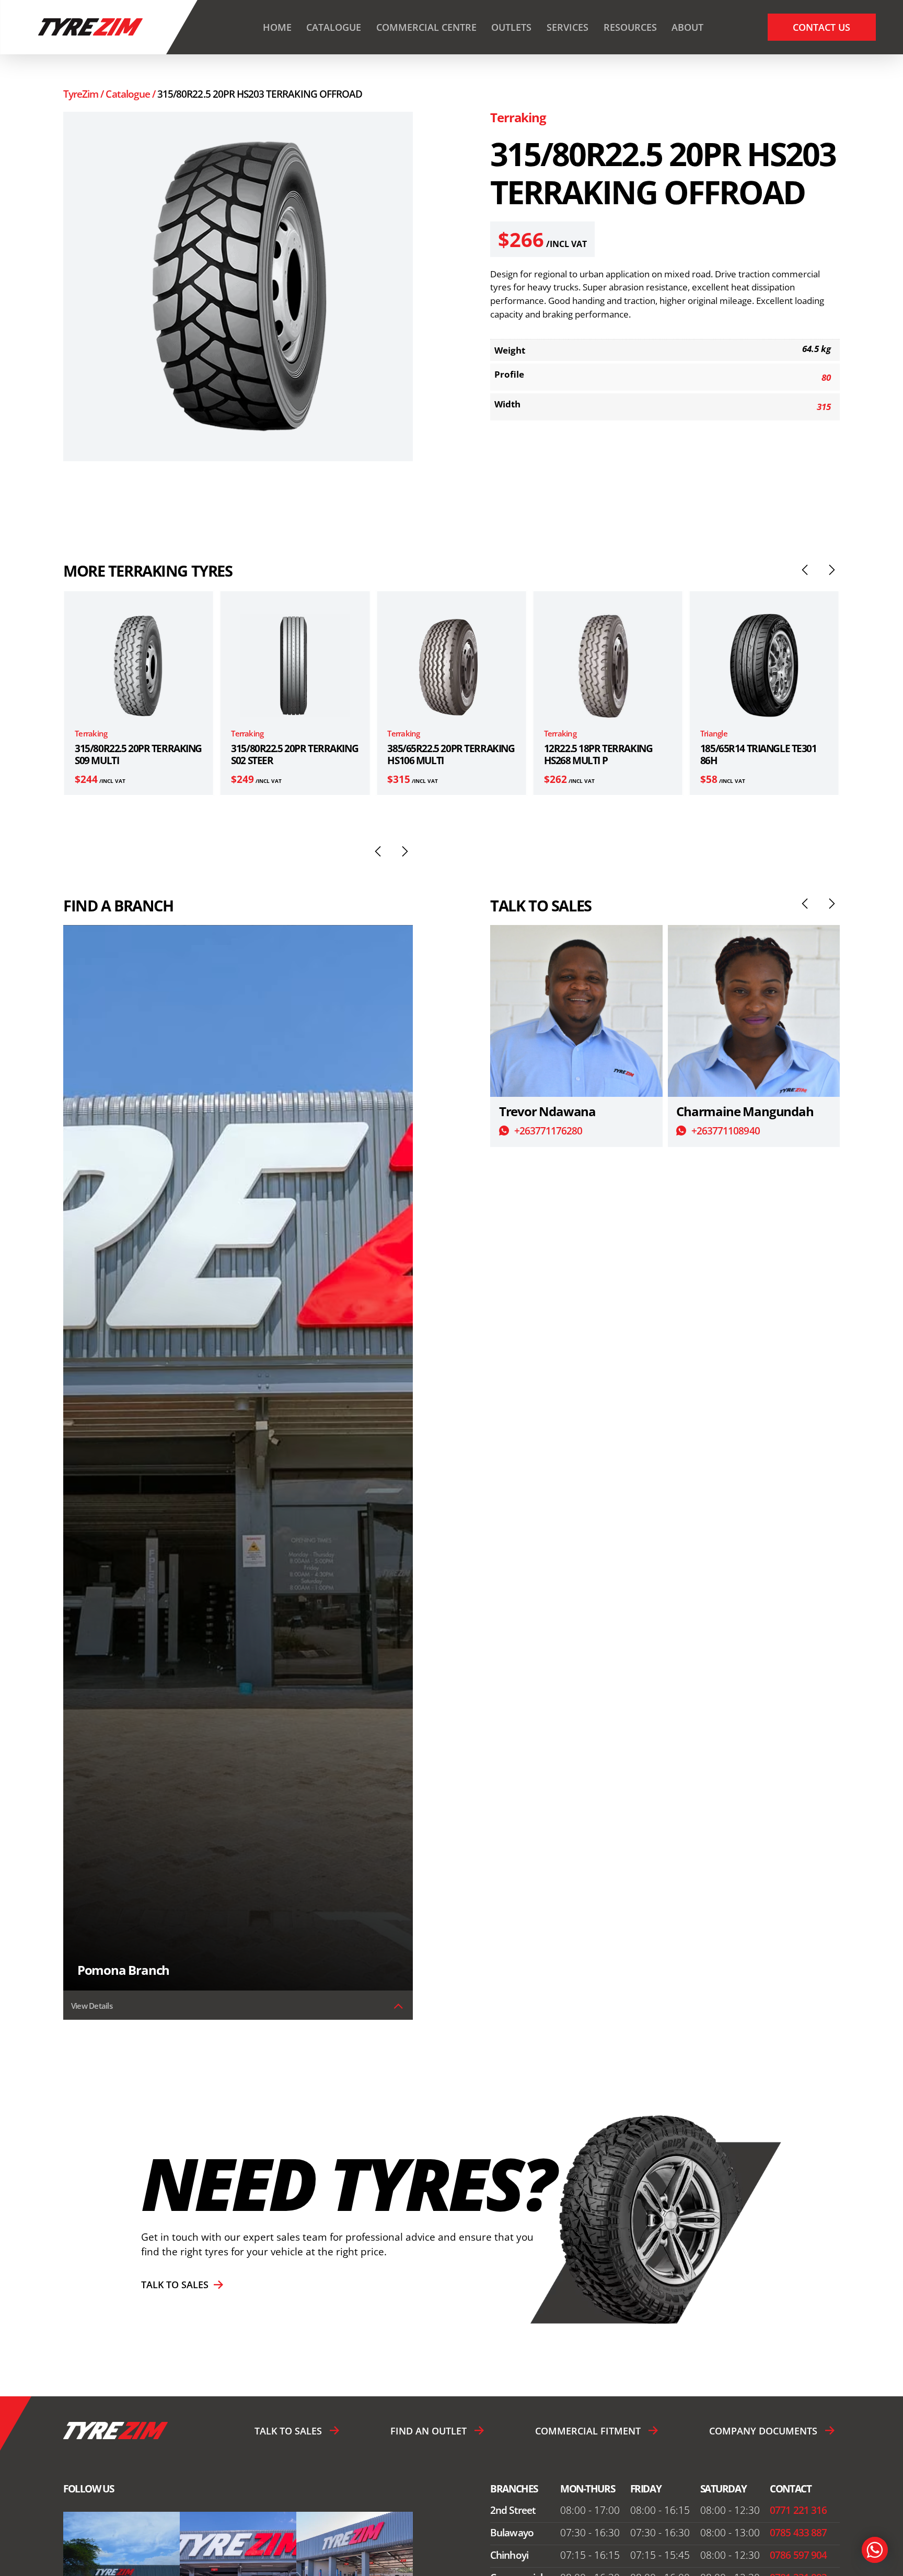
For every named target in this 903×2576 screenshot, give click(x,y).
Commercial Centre (426, 27)
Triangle (558, 733)
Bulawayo (512, 2533)
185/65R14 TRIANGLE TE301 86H (602, 754)
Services (568, 27)
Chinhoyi (509, 2555)
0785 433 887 (798, 2533)
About (687, 27)
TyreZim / (85, 94)
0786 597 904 (798, 2555)
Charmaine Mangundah (568, 1111)
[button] (805, 570)
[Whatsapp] (875, 2550)
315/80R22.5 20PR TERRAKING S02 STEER (138, 754)
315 (824, 407)
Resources (630, 27)
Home (277, 27)
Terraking (518, 118)
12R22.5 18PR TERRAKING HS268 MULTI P (442, 754)
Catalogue (334, 27)
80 (826, 377)
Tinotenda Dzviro (725, 1111)
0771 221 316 (798, 2510)
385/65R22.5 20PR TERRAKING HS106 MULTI (294, 754)
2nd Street (513, 2510)
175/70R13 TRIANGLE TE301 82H (759, 754)
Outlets (511, 27)
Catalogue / (131, 94)
